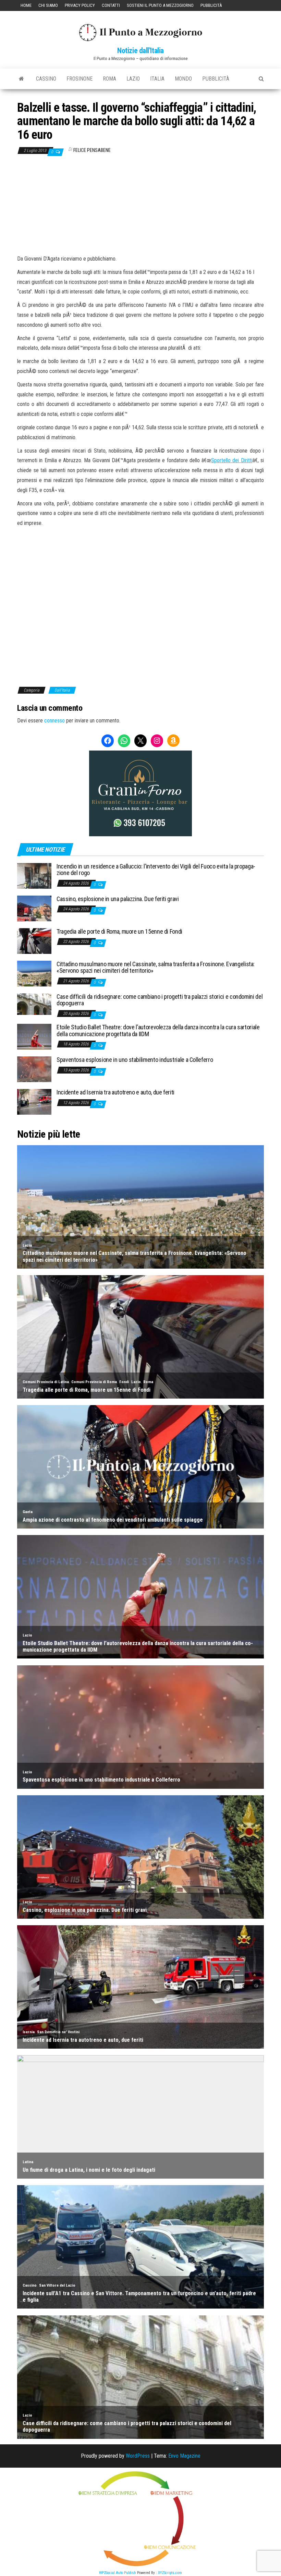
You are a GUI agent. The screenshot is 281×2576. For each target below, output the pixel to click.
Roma (109, 79)
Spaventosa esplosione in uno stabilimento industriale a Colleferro (135, 1060)
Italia (157, 79)
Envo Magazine (184, 2456)
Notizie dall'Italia (140, 51)
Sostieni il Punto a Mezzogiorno (160, 5)
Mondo (183, 79)
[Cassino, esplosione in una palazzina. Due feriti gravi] (34, 908)
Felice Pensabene (92, 150)
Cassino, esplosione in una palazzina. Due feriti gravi (118, 899)
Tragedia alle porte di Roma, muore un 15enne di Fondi (119, 931)
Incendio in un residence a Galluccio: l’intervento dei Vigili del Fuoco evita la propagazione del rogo (156, 870)
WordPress (138, 2456)
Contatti (111, 5)
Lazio (133, 79)
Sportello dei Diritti (232, 460)
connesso (54, 721)
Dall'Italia (62, 690)
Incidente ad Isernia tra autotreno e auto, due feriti (115, 1092)
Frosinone (80, 79)
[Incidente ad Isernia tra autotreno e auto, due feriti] (34, 1101)
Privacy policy (80, 5)
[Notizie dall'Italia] (21, 79)
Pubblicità (211, 5)
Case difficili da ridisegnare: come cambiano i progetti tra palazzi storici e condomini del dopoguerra (160, 1000)
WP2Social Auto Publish (118, 2573)
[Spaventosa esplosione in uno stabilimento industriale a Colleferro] (34, 1069)
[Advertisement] (140, 205)
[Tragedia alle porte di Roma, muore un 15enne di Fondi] (34, 940)
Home (26, 5)
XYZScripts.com (170, 2573)
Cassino (46, 79)
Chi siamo (48, 5)
